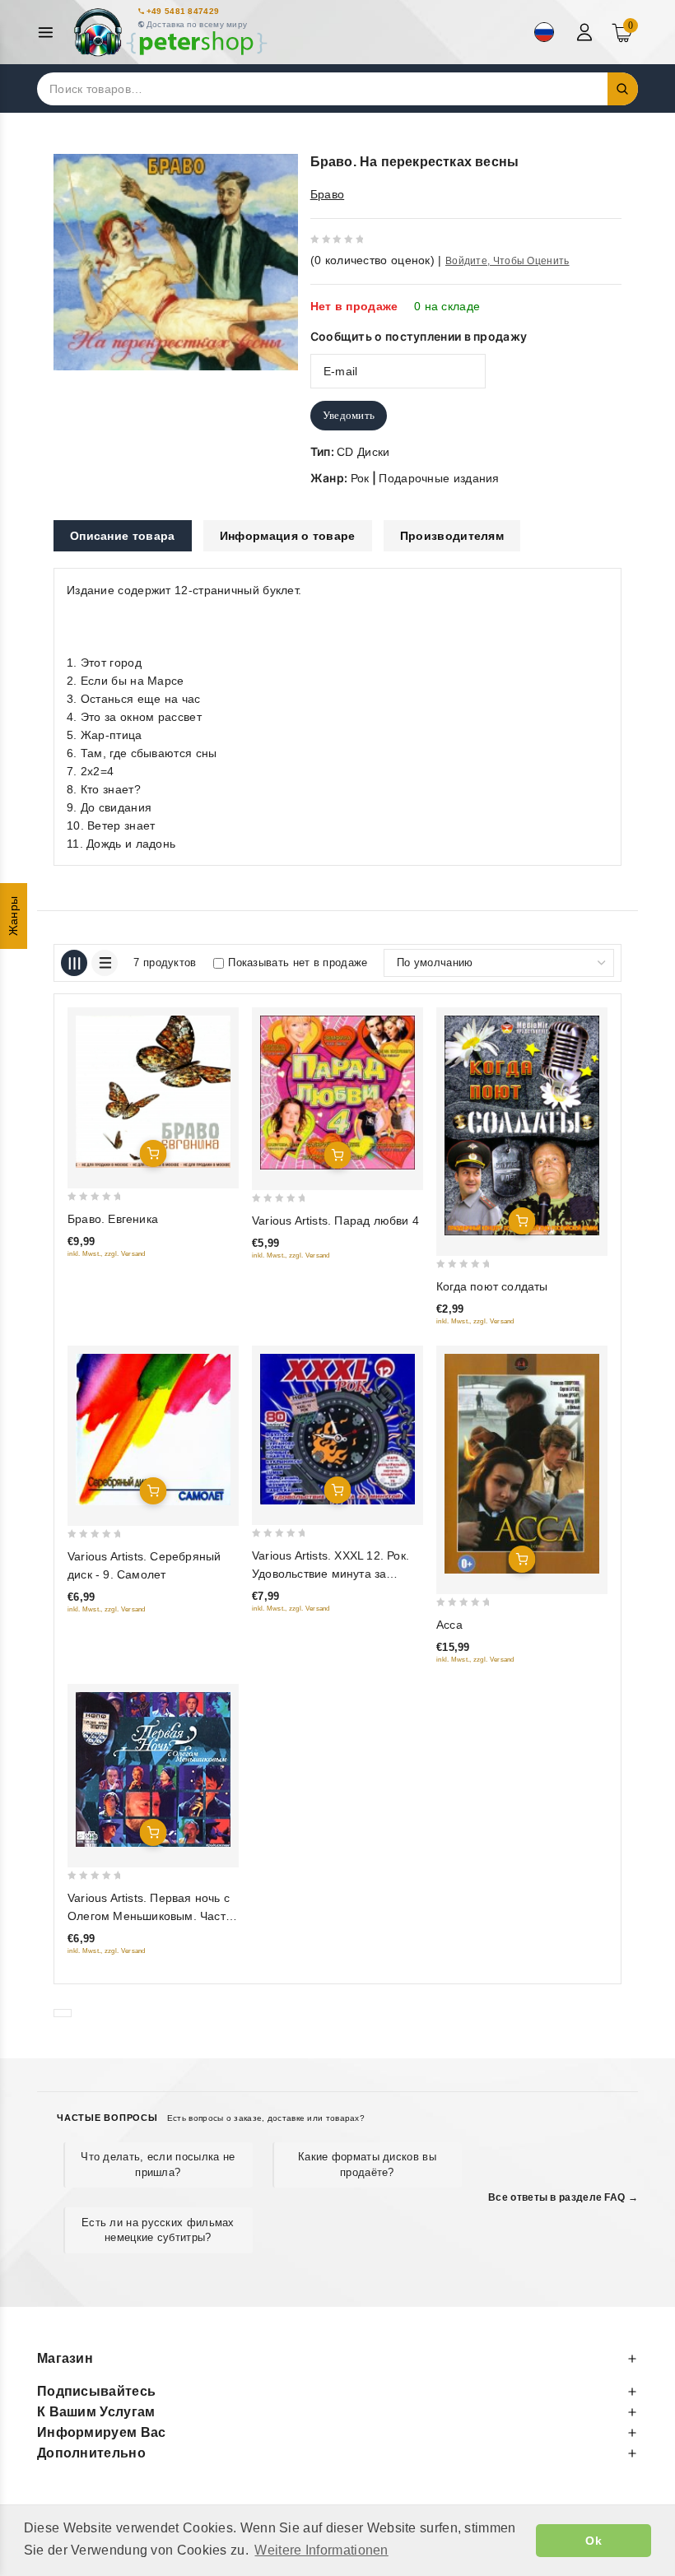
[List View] (105, 963)
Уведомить (349, 415)
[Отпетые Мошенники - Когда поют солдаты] (522, 1125)
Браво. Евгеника (113, 1219)
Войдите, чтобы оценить (507, 261)
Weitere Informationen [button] (321, 2550)
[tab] (123, 536)
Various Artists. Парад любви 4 (335, 1221)
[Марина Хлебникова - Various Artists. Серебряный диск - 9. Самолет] (153, 1430)
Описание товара (123, 536)
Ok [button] (594, 2541)
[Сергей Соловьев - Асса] (522, 1464)
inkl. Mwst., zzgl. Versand (107, 1254)
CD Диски (363, 452)
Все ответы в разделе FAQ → (563, 2197)
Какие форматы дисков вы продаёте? (367, 2164)
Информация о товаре (288, 536)
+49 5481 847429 (183, 11)
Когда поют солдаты (492, 1286)
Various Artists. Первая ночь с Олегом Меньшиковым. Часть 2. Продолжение (149, 1916)
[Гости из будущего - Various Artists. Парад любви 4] (337, 1093)
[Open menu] (50, 33)
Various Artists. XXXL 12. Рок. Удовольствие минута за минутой (331, 1574)
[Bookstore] (170, 33)
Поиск (623, 89)
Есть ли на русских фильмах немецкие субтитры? (158, 2230)
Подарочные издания (439, 478)
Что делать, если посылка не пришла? (158, 2164)
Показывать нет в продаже (298, 963)
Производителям (452, 536)
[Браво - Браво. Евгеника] (153, 1092)
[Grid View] (74, 963)
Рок (360, 478)
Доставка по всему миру (197, 24)
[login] (587, 32)
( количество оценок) (372, 260)
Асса (449, 1625)
